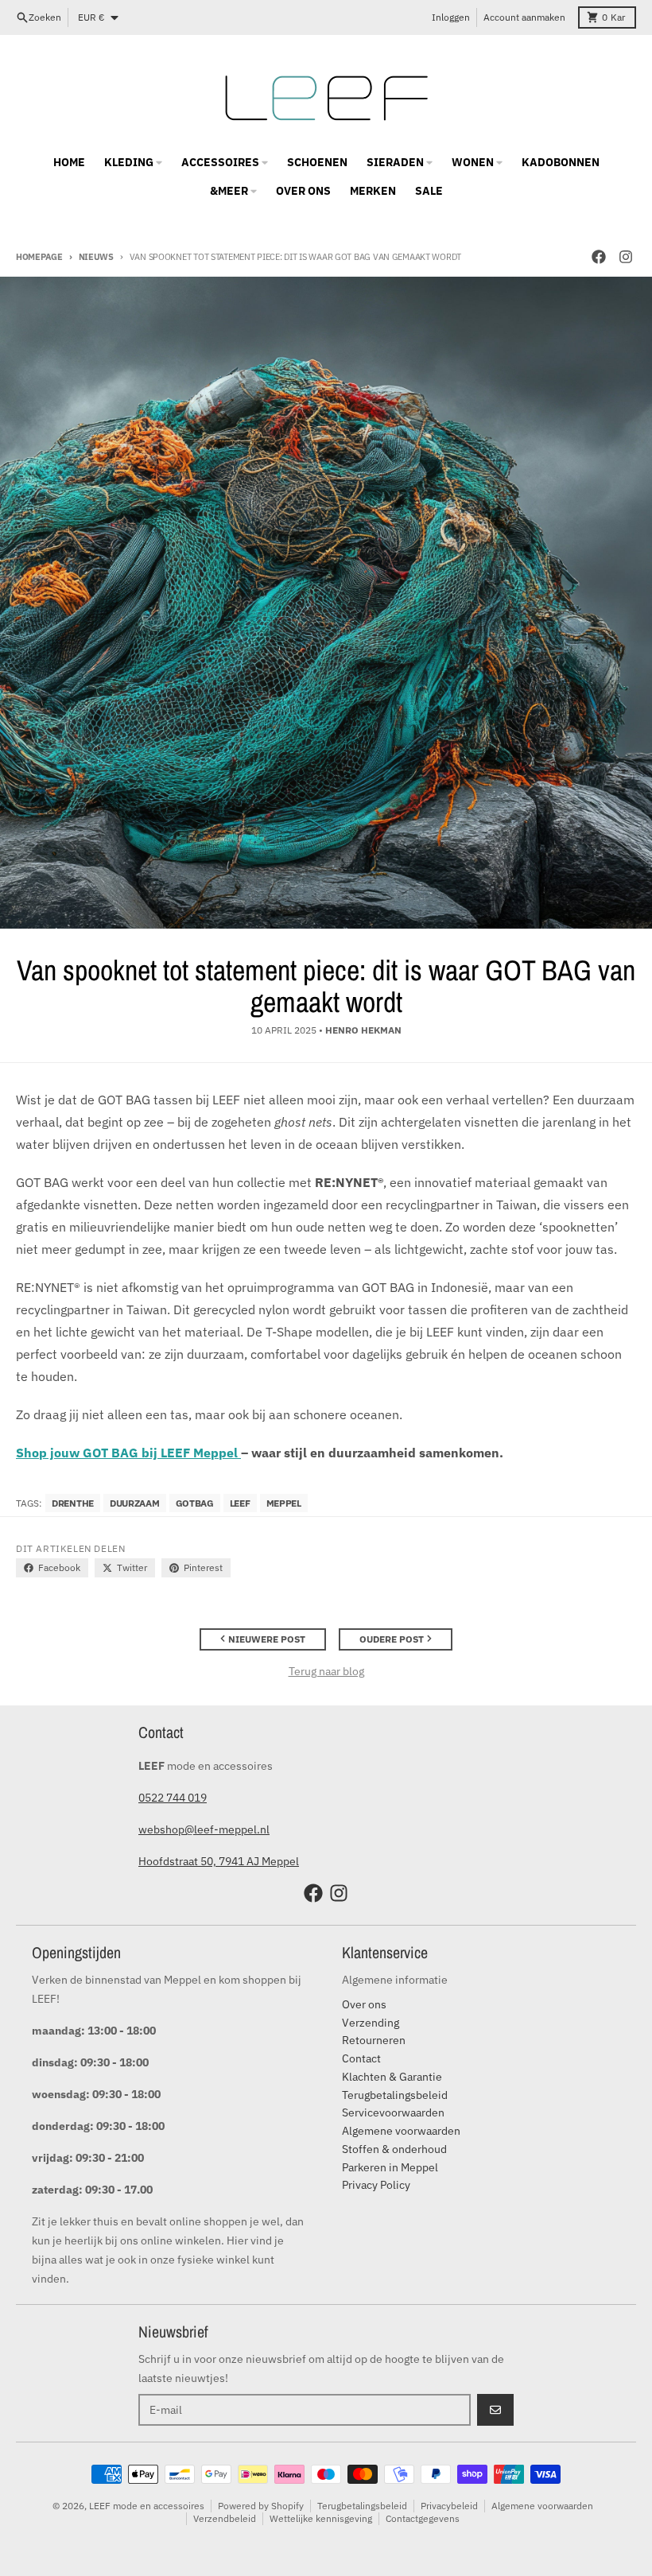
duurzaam (135, 1503)
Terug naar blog (326, 1671)
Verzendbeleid (225, 2518)
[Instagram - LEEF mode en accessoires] (626, 257)
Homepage (39, 257)
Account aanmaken (524, 17)
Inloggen (451, 17)
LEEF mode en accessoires (147, 2506)
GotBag (195, 1503)
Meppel (284, 1503)
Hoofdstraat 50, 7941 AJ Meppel (219, 1861)
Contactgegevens (423, 2518)
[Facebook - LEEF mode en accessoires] (599, 257)
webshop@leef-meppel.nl (204, 1829)
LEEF (240, 1503)
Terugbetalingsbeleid (362, 2506)
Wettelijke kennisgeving (321, 2518)
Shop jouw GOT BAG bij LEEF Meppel (128, 1453)
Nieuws (96, 257)
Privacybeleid (449, 2506)
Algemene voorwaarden (542, 2506)
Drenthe (73, 1503)
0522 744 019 (173, 1798)
